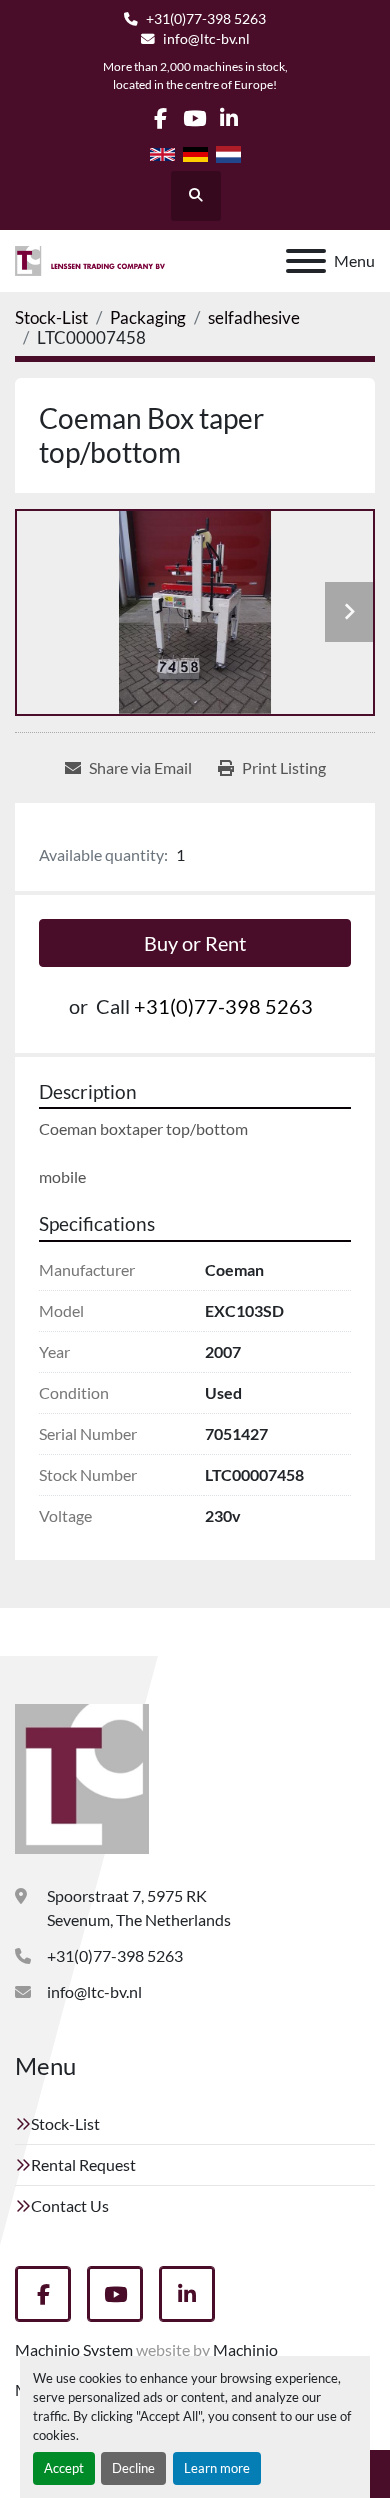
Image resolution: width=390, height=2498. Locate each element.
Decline (133, 2468)
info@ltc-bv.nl (206, 39)
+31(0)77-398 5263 (206, 19)
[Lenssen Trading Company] (82, 1776)
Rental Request (83, 2164)
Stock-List (65, 2123)
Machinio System (74, 2349)
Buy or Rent (195, 943)
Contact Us (70, 2205)
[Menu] (306, 261)
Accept (64, 2468)
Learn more (217, 2468)
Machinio (245, 2349)
